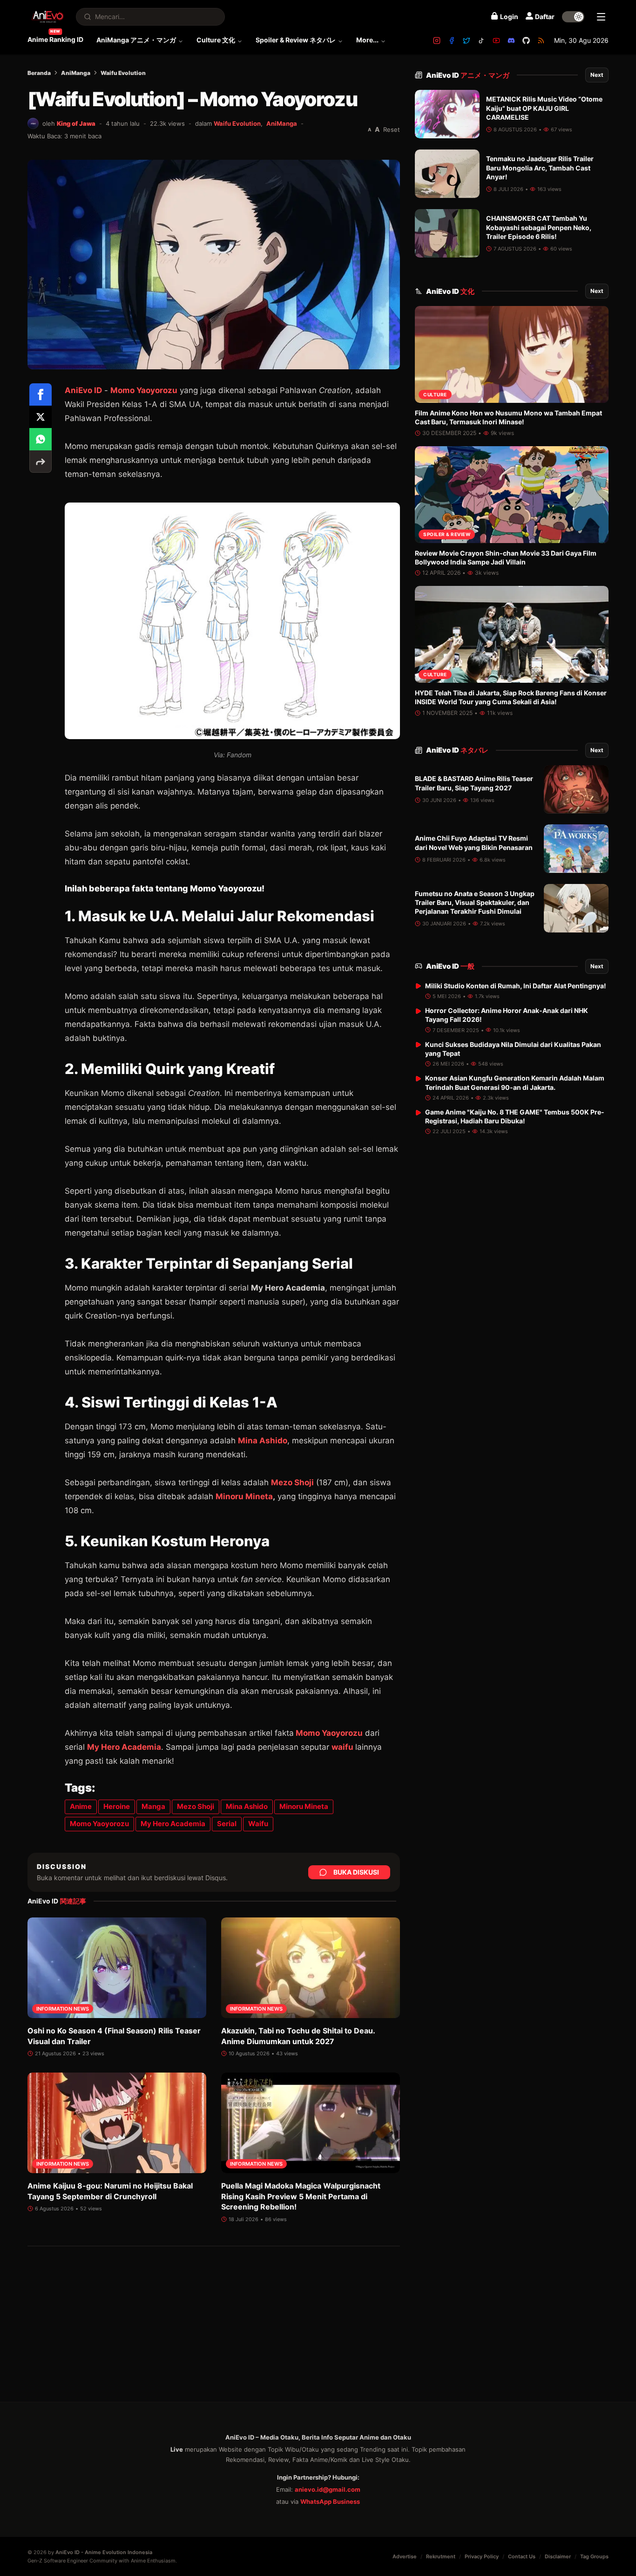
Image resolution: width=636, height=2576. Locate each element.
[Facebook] (452, 41)
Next (597, 75)
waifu (342, 1747)
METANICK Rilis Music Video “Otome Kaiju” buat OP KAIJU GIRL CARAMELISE (544, 108)
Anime (81, 1806)
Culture (435, 394)
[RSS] (541, 41)
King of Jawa (76, 123)
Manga (153, 1806)
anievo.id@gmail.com (328, 2489)
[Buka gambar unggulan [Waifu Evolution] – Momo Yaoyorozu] (214, 265)
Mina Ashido (263, 1441)
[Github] (526, 41)
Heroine (117, 1806)
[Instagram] (437, 41)
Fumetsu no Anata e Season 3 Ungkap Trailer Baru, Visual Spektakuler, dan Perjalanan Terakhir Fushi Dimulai (475, 903)
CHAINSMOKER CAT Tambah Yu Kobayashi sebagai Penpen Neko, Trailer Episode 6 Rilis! (539, 227)
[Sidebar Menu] (601, 17)
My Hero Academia (124, 1747)
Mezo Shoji (292, 1482)
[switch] (573, 17)
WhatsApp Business (330, 2501)
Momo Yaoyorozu (144, 390)
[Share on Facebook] (41, 394)
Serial (227, 1824)
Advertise (405, 2556)
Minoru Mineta (244, 1496)
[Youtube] (496, 41)
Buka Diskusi (356, 1872)
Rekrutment (441, 2556)
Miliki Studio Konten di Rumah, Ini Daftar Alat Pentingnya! (516, 985)
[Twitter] (467, 41)
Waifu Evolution (123, 73)
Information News (63, 2009)
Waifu (258, 1824)
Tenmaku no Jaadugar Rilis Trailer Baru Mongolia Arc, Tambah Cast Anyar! (540, 168)
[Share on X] (41, 417)
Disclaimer (558, 2556)
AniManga (76, 73)
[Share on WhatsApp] (41, 439)
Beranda (39, 73)
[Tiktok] (481, 41)
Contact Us (522, 2556)
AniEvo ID (83, 390)
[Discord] (511, 41)
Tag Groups (594, 2556)
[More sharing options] (41, 462)
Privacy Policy (482, 2556)
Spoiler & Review (447, 534)
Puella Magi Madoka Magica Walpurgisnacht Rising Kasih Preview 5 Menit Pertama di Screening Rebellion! (301, 2196)
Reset (392, 129)
